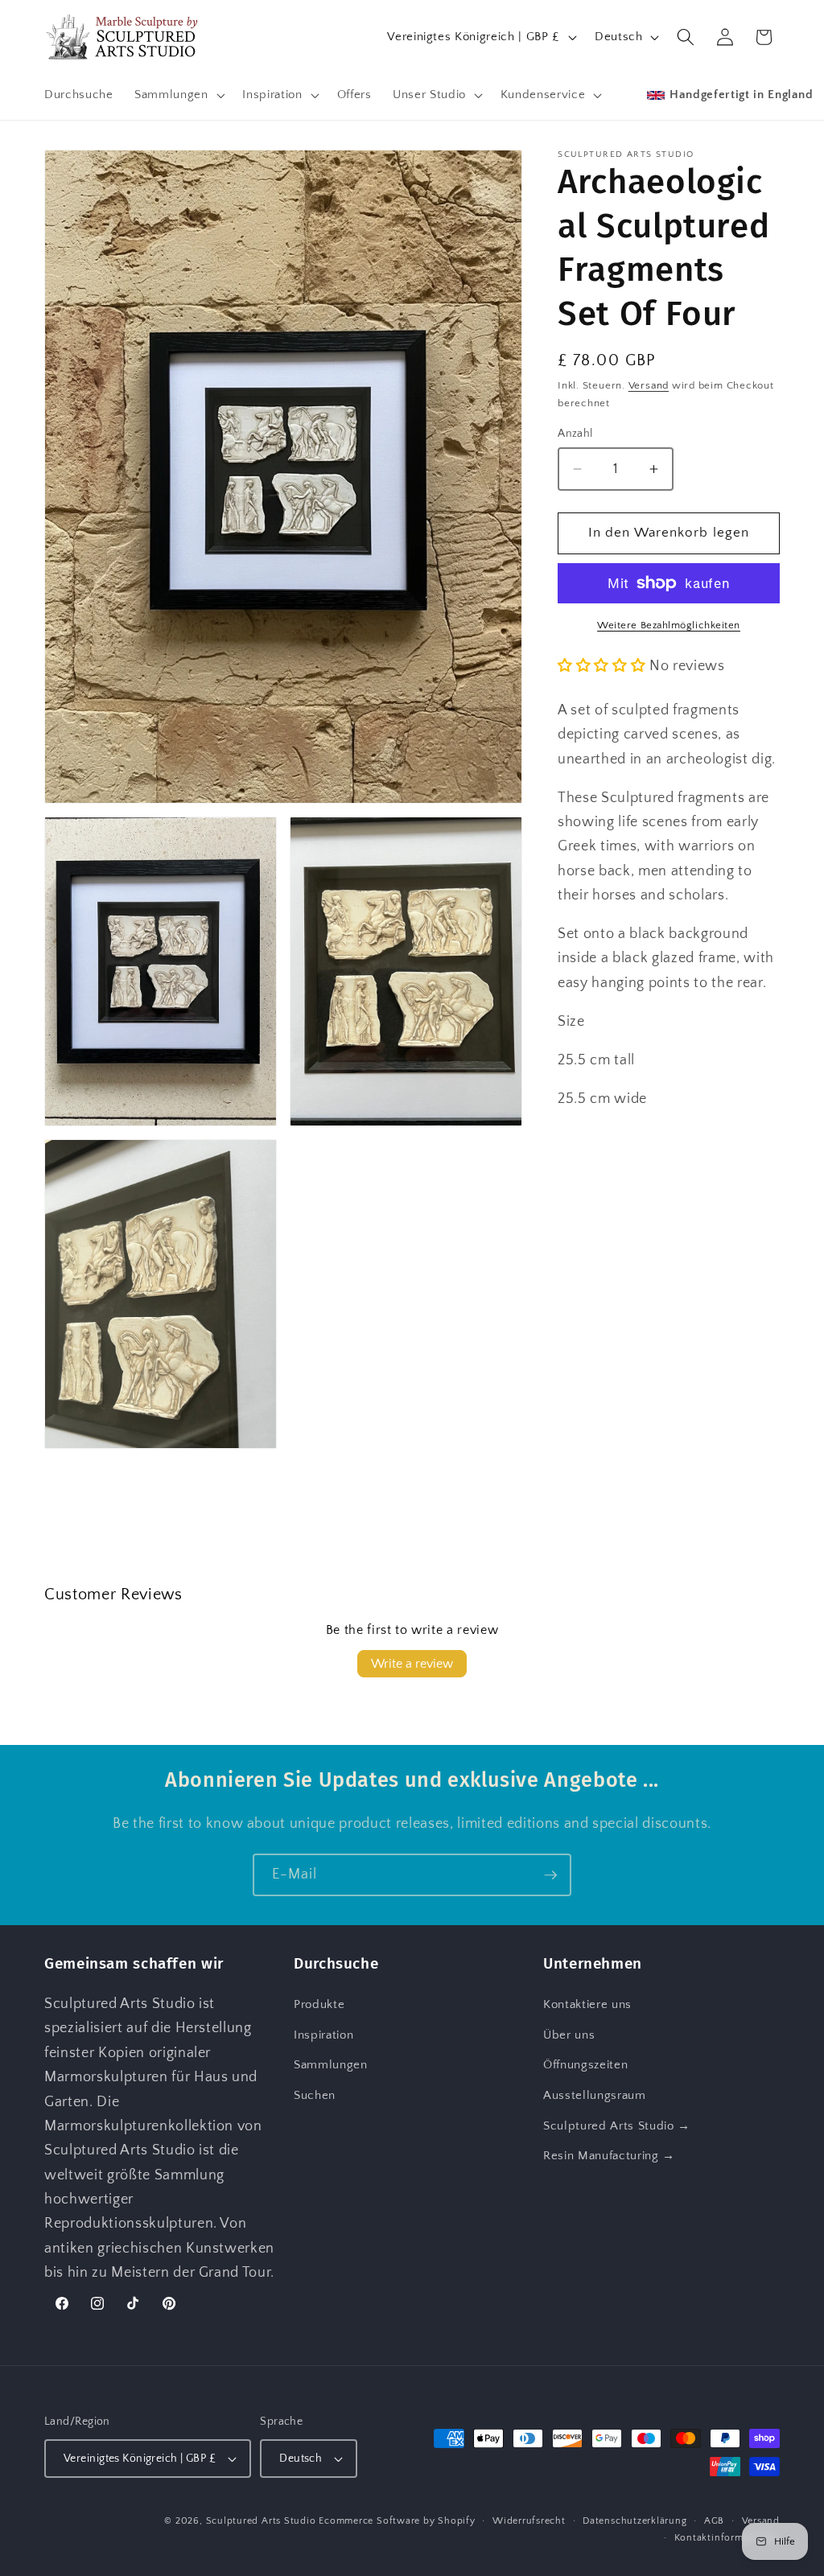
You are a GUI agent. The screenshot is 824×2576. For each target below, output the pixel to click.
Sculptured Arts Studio (261, 2521)
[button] (178, 95)
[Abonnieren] (550, 1875)
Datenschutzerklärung (634, 2521)
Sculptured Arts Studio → (617, 2126)
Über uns (569, 2035)
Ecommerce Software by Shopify (397, 2521)
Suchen (315, 2095)
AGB (714, 2521)
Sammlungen (331, 2065)
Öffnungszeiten (585, 2065)
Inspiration (323, 2035)
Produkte (319, 2004)
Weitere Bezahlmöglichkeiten (669, 625)
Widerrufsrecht (529, 2521)
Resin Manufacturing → (609, 2156)
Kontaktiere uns (587, 2004)
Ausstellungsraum (595, 2095)
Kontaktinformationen (727, 2538)
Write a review (412, 1664)
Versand (649, 385)
